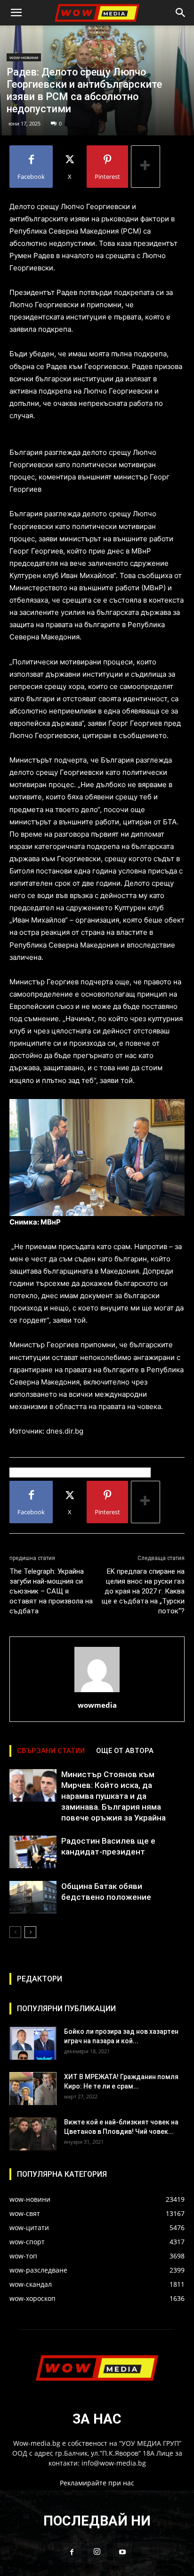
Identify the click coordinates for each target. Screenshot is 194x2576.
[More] (145, 167)
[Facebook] (72, 2552)
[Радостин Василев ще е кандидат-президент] (33, 1852)
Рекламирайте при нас (97, 2483)
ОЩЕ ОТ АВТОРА (125, 1751)
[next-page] (30, 1932)
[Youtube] (122, 2552)
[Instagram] (97, 2552)
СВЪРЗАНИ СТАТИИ (51, 1751)
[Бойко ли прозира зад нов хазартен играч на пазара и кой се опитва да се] (33, 2043)
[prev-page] (15, 1932)
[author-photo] (97, 1692)
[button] (16, 13)
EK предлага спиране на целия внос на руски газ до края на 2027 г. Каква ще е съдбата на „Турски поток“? (143, 1591)
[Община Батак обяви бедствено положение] (33, 1897)
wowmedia (97, 1705)
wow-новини (24, 57)
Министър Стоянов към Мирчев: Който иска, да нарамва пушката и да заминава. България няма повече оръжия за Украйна (113, 1796)
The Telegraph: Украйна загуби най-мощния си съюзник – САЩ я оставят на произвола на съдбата (51, 1591)
